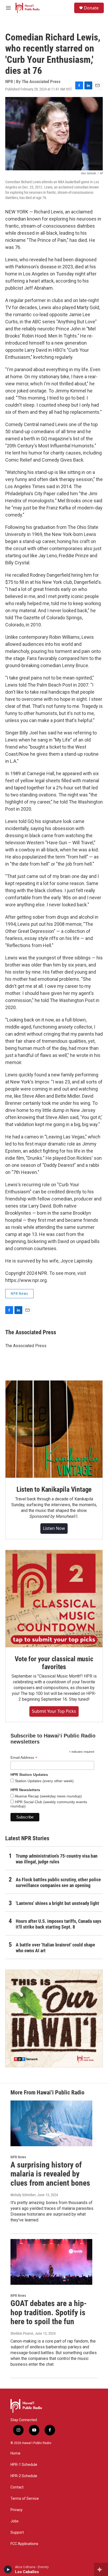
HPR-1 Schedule (24, 2465)
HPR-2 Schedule (24, 2476)
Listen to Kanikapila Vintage (54, 1489)
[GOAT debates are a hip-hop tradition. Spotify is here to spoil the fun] (51, 2262)
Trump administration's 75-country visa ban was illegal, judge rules (57, 1859)
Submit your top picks (54, 1711)
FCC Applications (24, 2544)
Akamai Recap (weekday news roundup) (48, 1796)
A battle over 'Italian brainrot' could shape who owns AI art (55, 1948)
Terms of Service (25, 2499)
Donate (91, 8)
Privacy (17, 2510)
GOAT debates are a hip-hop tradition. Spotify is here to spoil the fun (49, 2312)
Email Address (24, 1758)
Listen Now (54, 1528)
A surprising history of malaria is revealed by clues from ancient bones (50, 2174)
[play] (8, 2569)
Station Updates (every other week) (44, 1781)
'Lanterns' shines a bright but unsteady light (57, 1903)
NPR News (19, 1294)
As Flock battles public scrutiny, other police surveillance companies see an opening (58, 1882)
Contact (17, 2487)
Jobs (15, 2521)
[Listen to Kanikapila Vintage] (54, 1429)
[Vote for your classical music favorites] (54, 1599)
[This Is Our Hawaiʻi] (54, 2018)
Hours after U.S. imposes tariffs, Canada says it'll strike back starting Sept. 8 (58, 1924)
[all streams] (101, 2569)
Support (17, 2532)
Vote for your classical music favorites (54, 1663)
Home (15, 2453)
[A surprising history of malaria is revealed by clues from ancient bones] (51, 2123)
